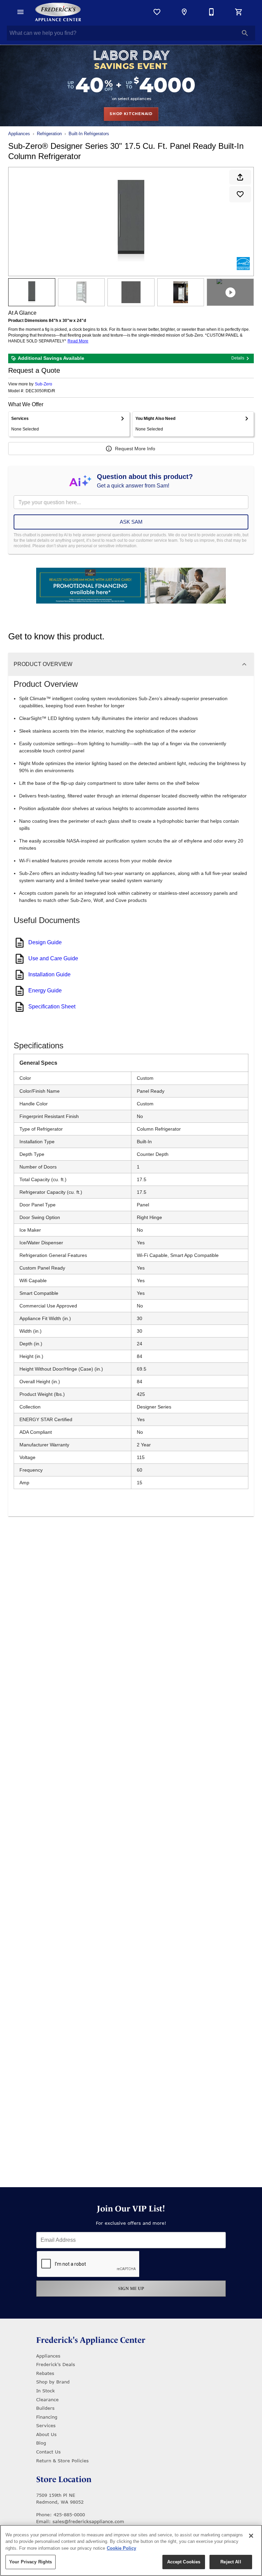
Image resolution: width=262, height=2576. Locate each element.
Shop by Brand (53, 2382)
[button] (20, 12)
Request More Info (135, 449)
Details (238, 358)
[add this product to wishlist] (240, 194)
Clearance (47, 2400)
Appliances (19, 134)
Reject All (231, 2562)
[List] (157, 12)
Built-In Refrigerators (89, 134)
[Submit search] (245, 33)
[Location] (184, 12)
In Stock (46, 2391)
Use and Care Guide (53, 958)
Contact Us (48, 2452)
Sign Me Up (131, 2288)
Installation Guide (49, 974)
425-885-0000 (69, 2515)
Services (46, 2425)
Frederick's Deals (56, 2364)
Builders (45, 2408)
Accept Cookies (184, 2562)
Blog (41, 2443)
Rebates (45, 2373)
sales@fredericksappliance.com (88, 2521)
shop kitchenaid (131, 114)
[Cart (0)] (239, 12)
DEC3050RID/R (40, 391)
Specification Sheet (52, 1007)
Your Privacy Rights (31, 2562)
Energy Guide (45, 990)
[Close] (251, 2536)
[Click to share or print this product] (240, 177)
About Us (46, 2434)
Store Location (64, 2479)
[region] (131, 2550)
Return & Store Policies (62, 2461)
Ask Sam (131, 522)
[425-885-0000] (212, 12)
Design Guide (45, 942)
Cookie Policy (121, 2548)
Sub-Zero (43, 384)
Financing (47, 2417)
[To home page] (58, 12)
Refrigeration (49, 134)
